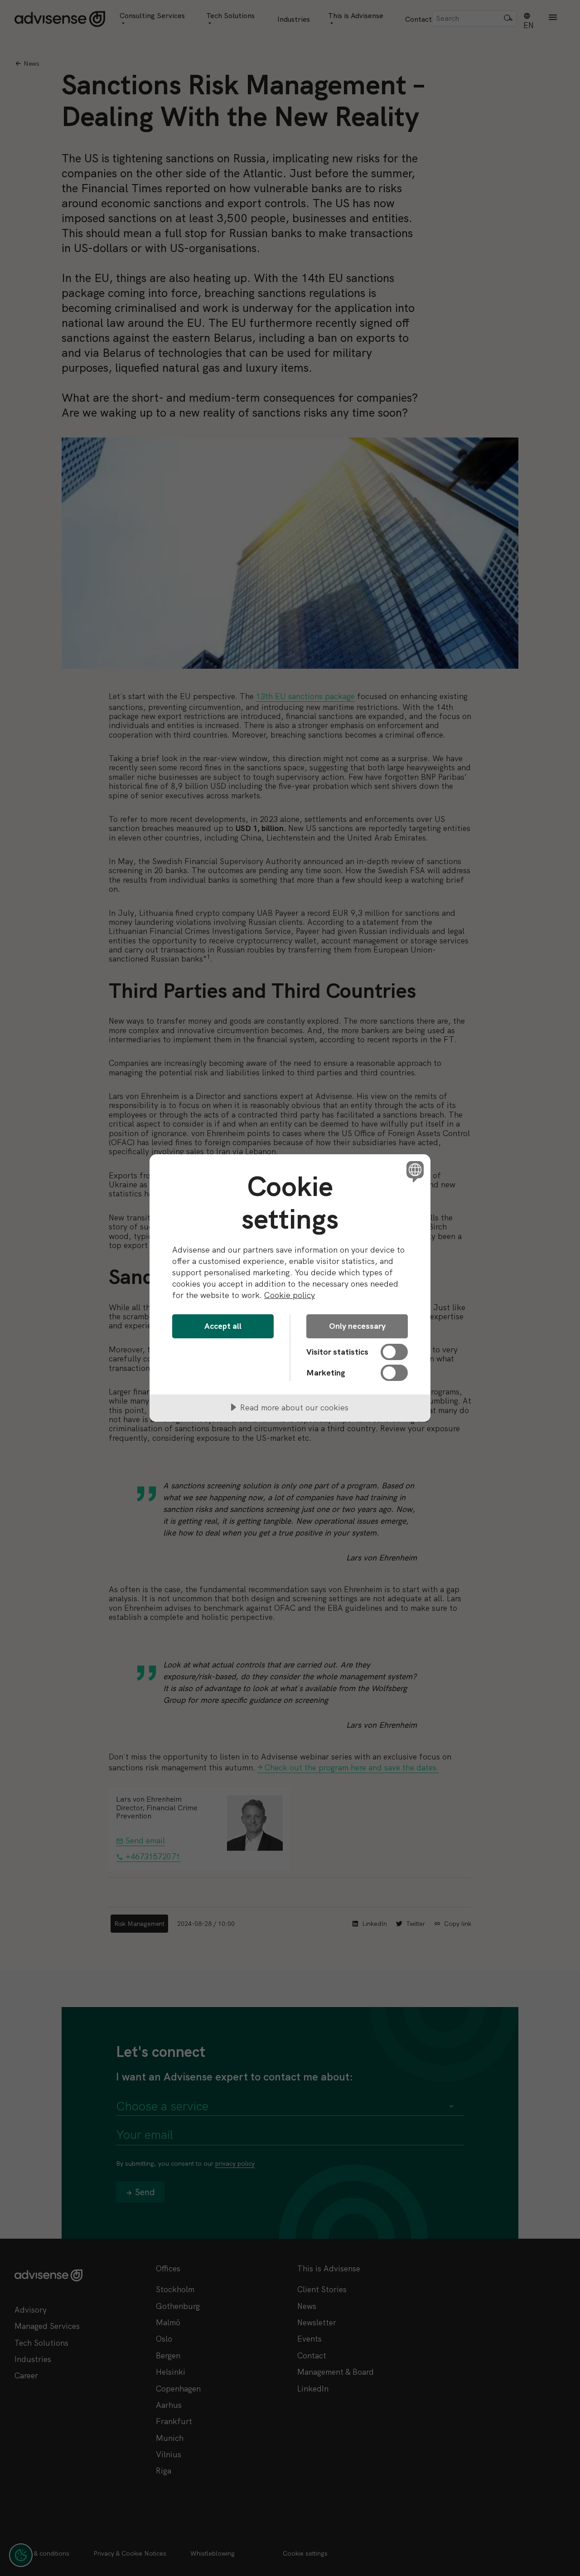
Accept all (223, 1326)
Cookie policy (290, 1295)
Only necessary (357, 1326)
